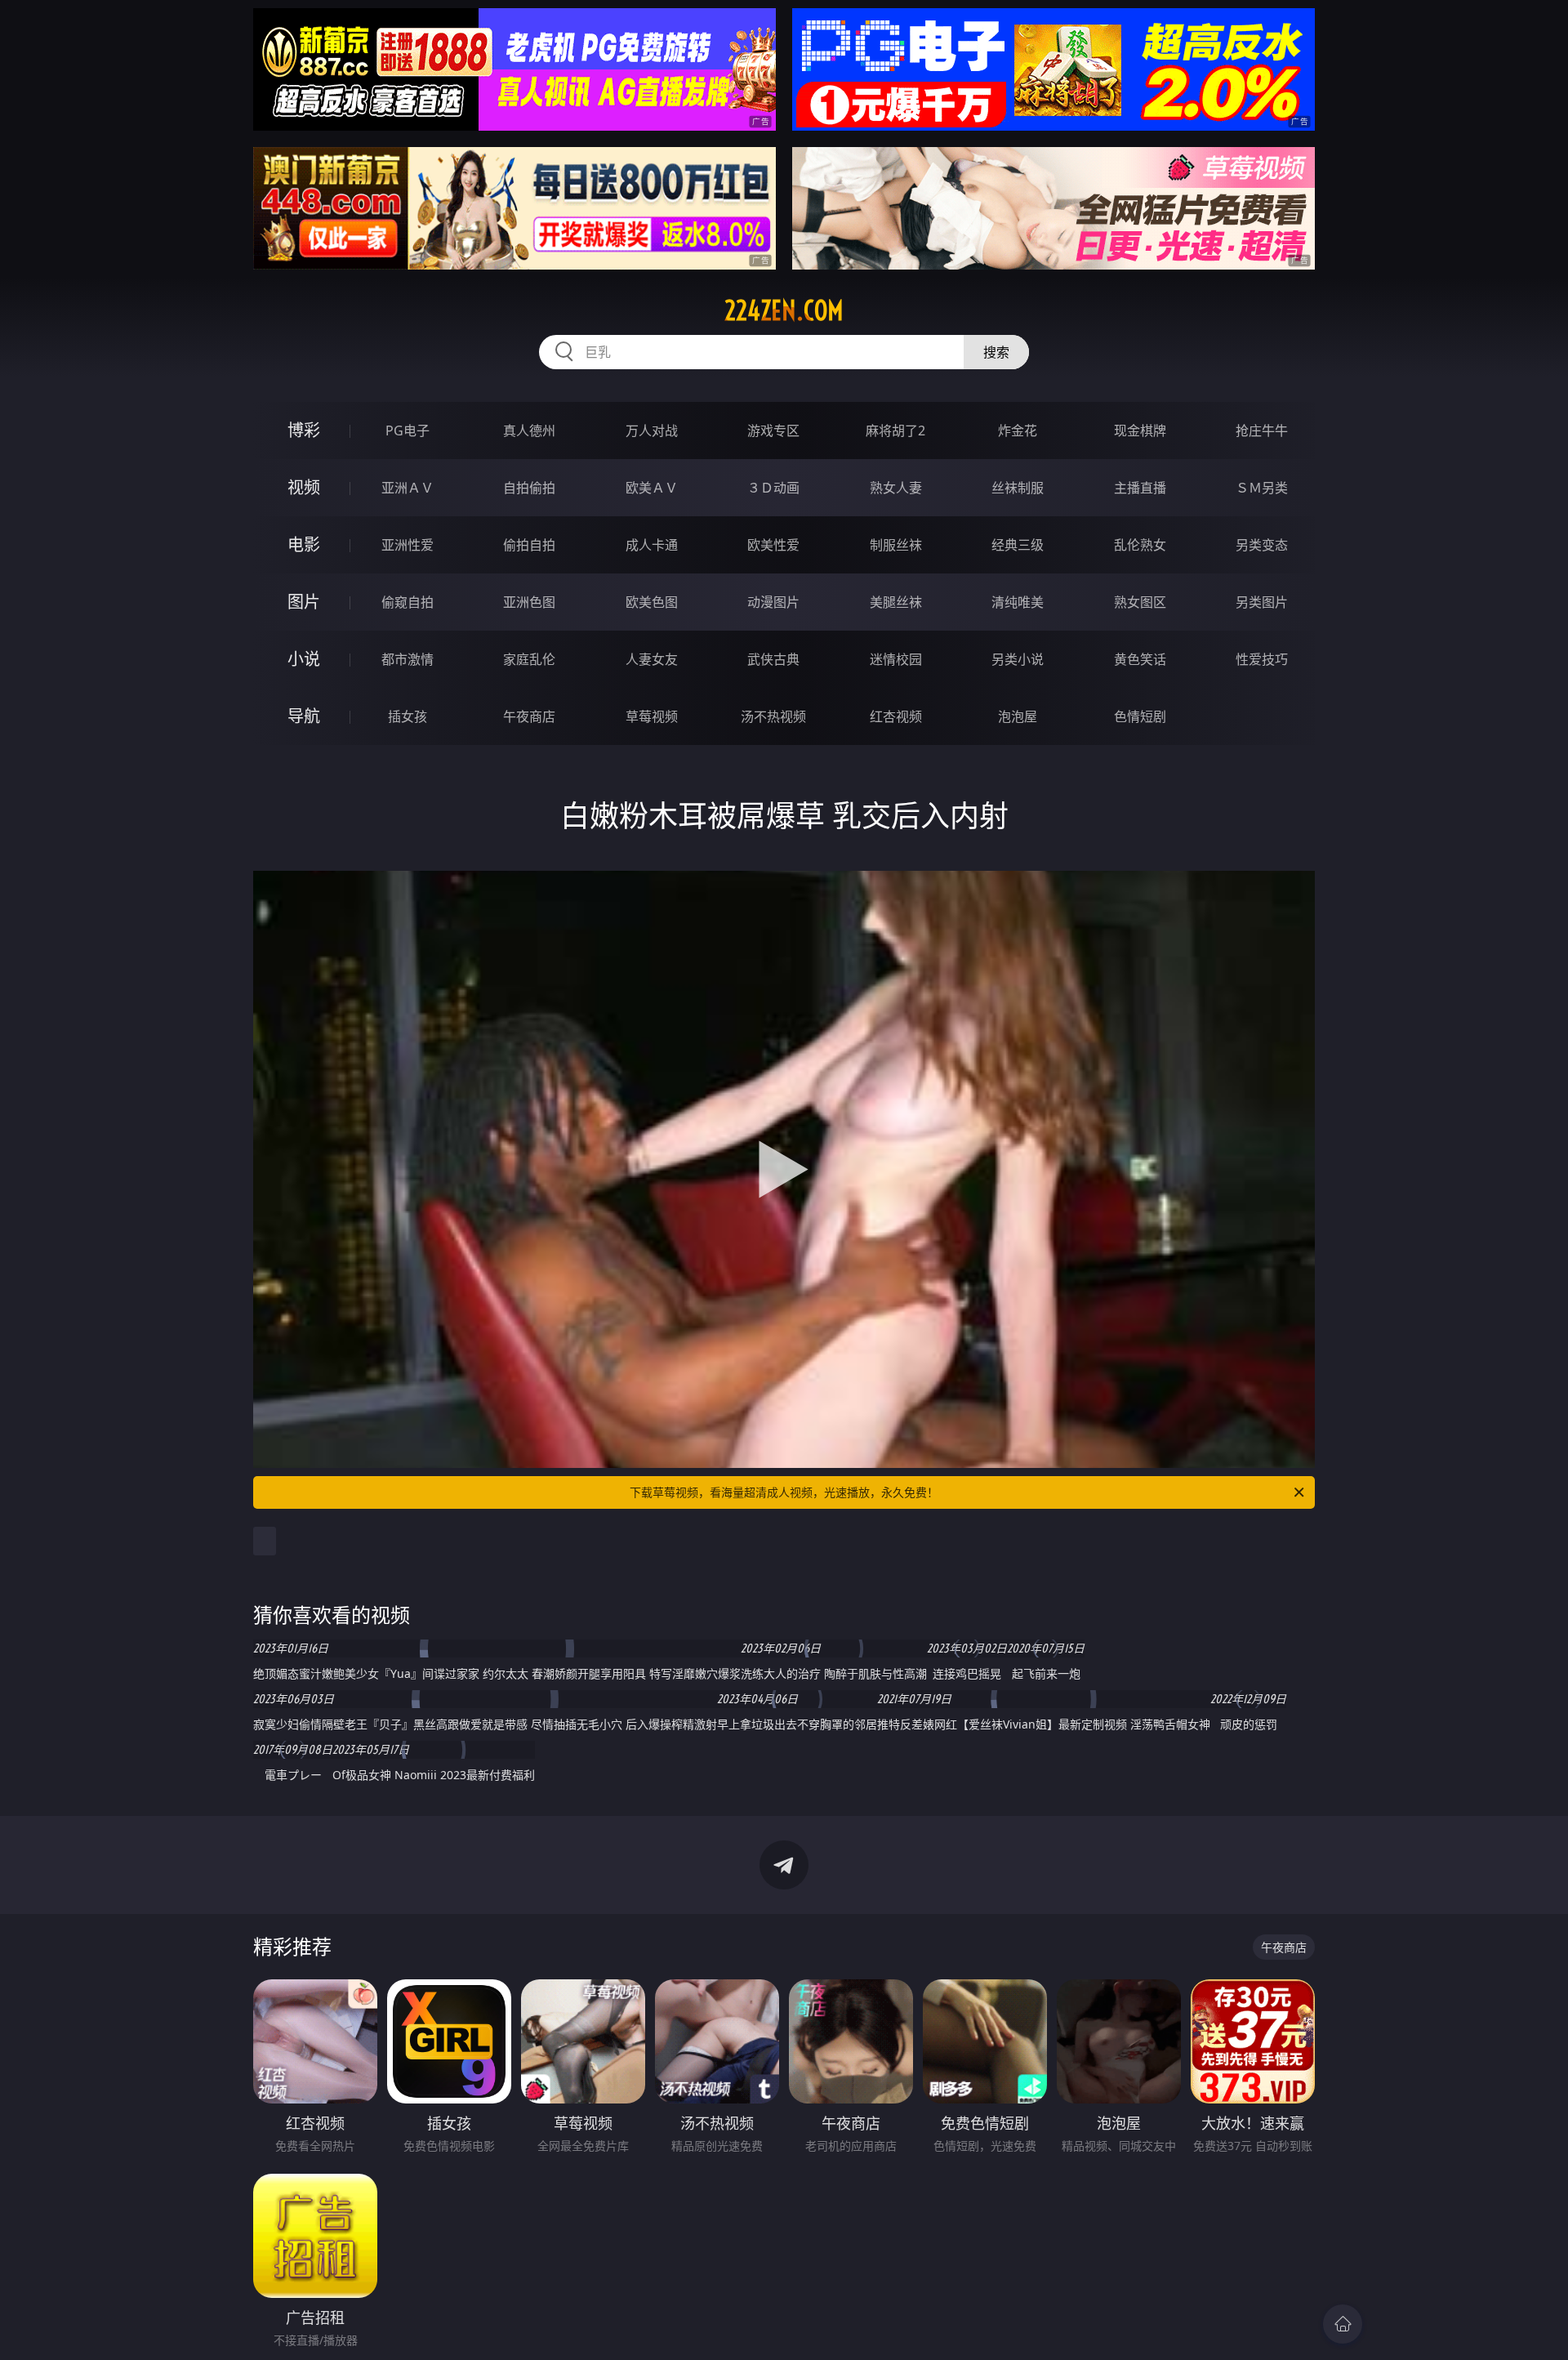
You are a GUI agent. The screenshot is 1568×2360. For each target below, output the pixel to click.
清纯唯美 (1018, 602)
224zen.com (784, 310)
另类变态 (1262, 545)
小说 (304, 659)
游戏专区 (773, 431)
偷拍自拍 (529, 545)
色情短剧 (1140, 716)
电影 (304, 544)
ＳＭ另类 (1262, 488)
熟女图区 (1140, 602)
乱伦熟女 (1140, 545)
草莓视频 (652, 716)
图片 (304, 602)
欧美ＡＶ (652, 488)
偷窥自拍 (408, 602)
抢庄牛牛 (1262, 431)
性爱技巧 (1262, 659)
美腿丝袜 (896, 602)
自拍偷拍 (529, 488)
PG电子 (408, 431)
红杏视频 (896, 716)
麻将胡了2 (895, 431)
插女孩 (408, 716)
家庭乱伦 (529, 659)
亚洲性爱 (408, 545)
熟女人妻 (896, 488)
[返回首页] (1343, 2324)
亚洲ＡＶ (408, 488)
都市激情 (408, 659)
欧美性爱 (773, 545)
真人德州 (529, 431)
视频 (304, 487)
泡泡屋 (1018, 716)
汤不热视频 (773, 716)
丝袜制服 (1018, 488)
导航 (304, 716)
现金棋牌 (1140, 431)
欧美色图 (652, 602)
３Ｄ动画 (773, 488)
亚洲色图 (529, 602)
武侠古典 (773, 659)
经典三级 (1018, 545)
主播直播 (1140, 488)
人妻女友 (652, 659)
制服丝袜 (896, 545)
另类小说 (1018, 659)
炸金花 (1018, 431)
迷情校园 (896, 659)
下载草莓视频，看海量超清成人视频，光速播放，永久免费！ (784, 1492)
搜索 (996, 352)
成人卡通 (652, 545)
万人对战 (652, 431)
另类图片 (1262, 602)
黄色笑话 (1140, 659)
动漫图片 (773, 602)
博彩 (304, 430)
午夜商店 (529, 716)
